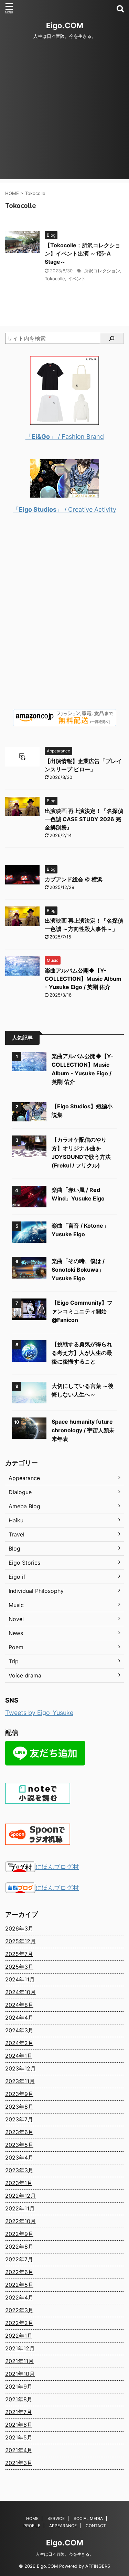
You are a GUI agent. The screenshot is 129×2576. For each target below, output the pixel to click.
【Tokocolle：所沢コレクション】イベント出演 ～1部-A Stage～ (83, 253)
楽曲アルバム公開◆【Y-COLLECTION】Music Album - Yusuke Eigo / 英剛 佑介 (83, 979)
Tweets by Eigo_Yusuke (39, 1713)
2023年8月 (19, 2107)
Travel (17, 1534)
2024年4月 (19, 2018)
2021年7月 (19, 2412)
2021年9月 (19, 2387)
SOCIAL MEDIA (88, 2518)
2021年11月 (19, 2361)
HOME (32, 2518)
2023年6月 (19, 2132)
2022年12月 (20, 2196)
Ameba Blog (24, 1506)
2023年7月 (19, 2119)
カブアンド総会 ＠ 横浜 (74, 879)
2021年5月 (19, 2437)
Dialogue (20, 1492)
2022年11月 (20, 2208)
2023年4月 (19, 2157)
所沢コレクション (102, 271)
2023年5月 (19, 2145)
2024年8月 (19, 2005)
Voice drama (25, 1675)
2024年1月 (19, 2056)
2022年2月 (19, 2323)
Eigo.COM (65, 25)
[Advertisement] (64, 115)
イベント (77, 279)
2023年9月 (19, 2094)
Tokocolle (55, 279)
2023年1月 (19, 2183)
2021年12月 (20, 2348)
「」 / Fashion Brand (65, 437)
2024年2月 (19, 2043)
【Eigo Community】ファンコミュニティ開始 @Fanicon (82, 1311)
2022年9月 (19, 2234)
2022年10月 (20, 2221)
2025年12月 (20, 1941)
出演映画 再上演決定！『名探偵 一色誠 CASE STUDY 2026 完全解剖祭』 (84, 819)
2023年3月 (19, 2170)
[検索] (112, 338)
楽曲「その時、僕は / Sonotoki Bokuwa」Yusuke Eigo (78, 1270)
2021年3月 (19, 2463)
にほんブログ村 (57, 1867)
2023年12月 (20, 2068)
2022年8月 (19, 2247)
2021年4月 (19, 2450)
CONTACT (96, 2526)
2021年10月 (20, 2374)
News (16, 1633)
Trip (14, 1661)
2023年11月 (20, 2081)
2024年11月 (20, 1979)
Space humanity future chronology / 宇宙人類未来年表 (83, 1430)
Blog (14, 1548)
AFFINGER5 (98, 2566)
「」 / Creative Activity (64, 509)
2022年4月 (19, 2297)
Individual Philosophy (36, 1591)
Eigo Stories (24, 1563)
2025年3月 (19, 1967)
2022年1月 (19, 2336)
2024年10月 (20, 1992)
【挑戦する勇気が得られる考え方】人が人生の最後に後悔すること (82, 1353)
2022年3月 (19, 2310)
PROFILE (32, 2526)
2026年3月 (19, 1928)
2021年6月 (19, 2425)
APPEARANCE (63, 2526)
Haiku (16, 1520)
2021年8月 (19, 2399)
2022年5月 (19, 2285)
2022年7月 (19, 2259)
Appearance (24, 1478)
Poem (16, 1647)
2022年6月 (19, 2272)
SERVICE (56, 2518)
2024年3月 (19, 2030)
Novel (16, 1619)
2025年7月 (19, 1954)
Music (16, 1605)
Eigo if (17, 1577)
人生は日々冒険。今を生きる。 (65, 2554)
